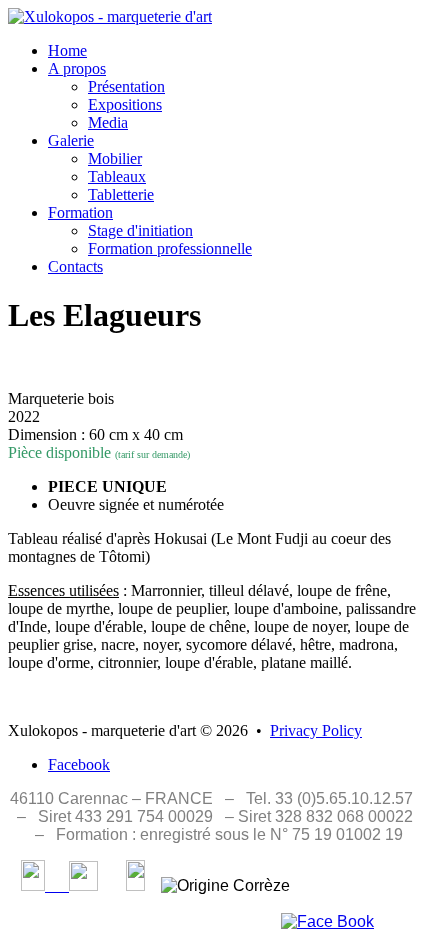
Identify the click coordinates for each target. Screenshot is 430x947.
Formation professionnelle (170, 248)
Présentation (126, 86)
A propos (77, 68)
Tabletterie (121, 194)
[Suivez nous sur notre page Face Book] (327, 921)
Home (67, 50)
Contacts (75, 266)
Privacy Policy (316, 730)
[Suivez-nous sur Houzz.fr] (135, 885)
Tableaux (117, 176)
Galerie (71, 140)
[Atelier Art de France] (71, 885)
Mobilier (115, 158)
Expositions (125, 104)
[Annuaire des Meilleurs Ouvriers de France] (33, 885)
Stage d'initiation (140, 230)
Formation (80, 212)
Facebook (79, 764)
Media (108, 122)
